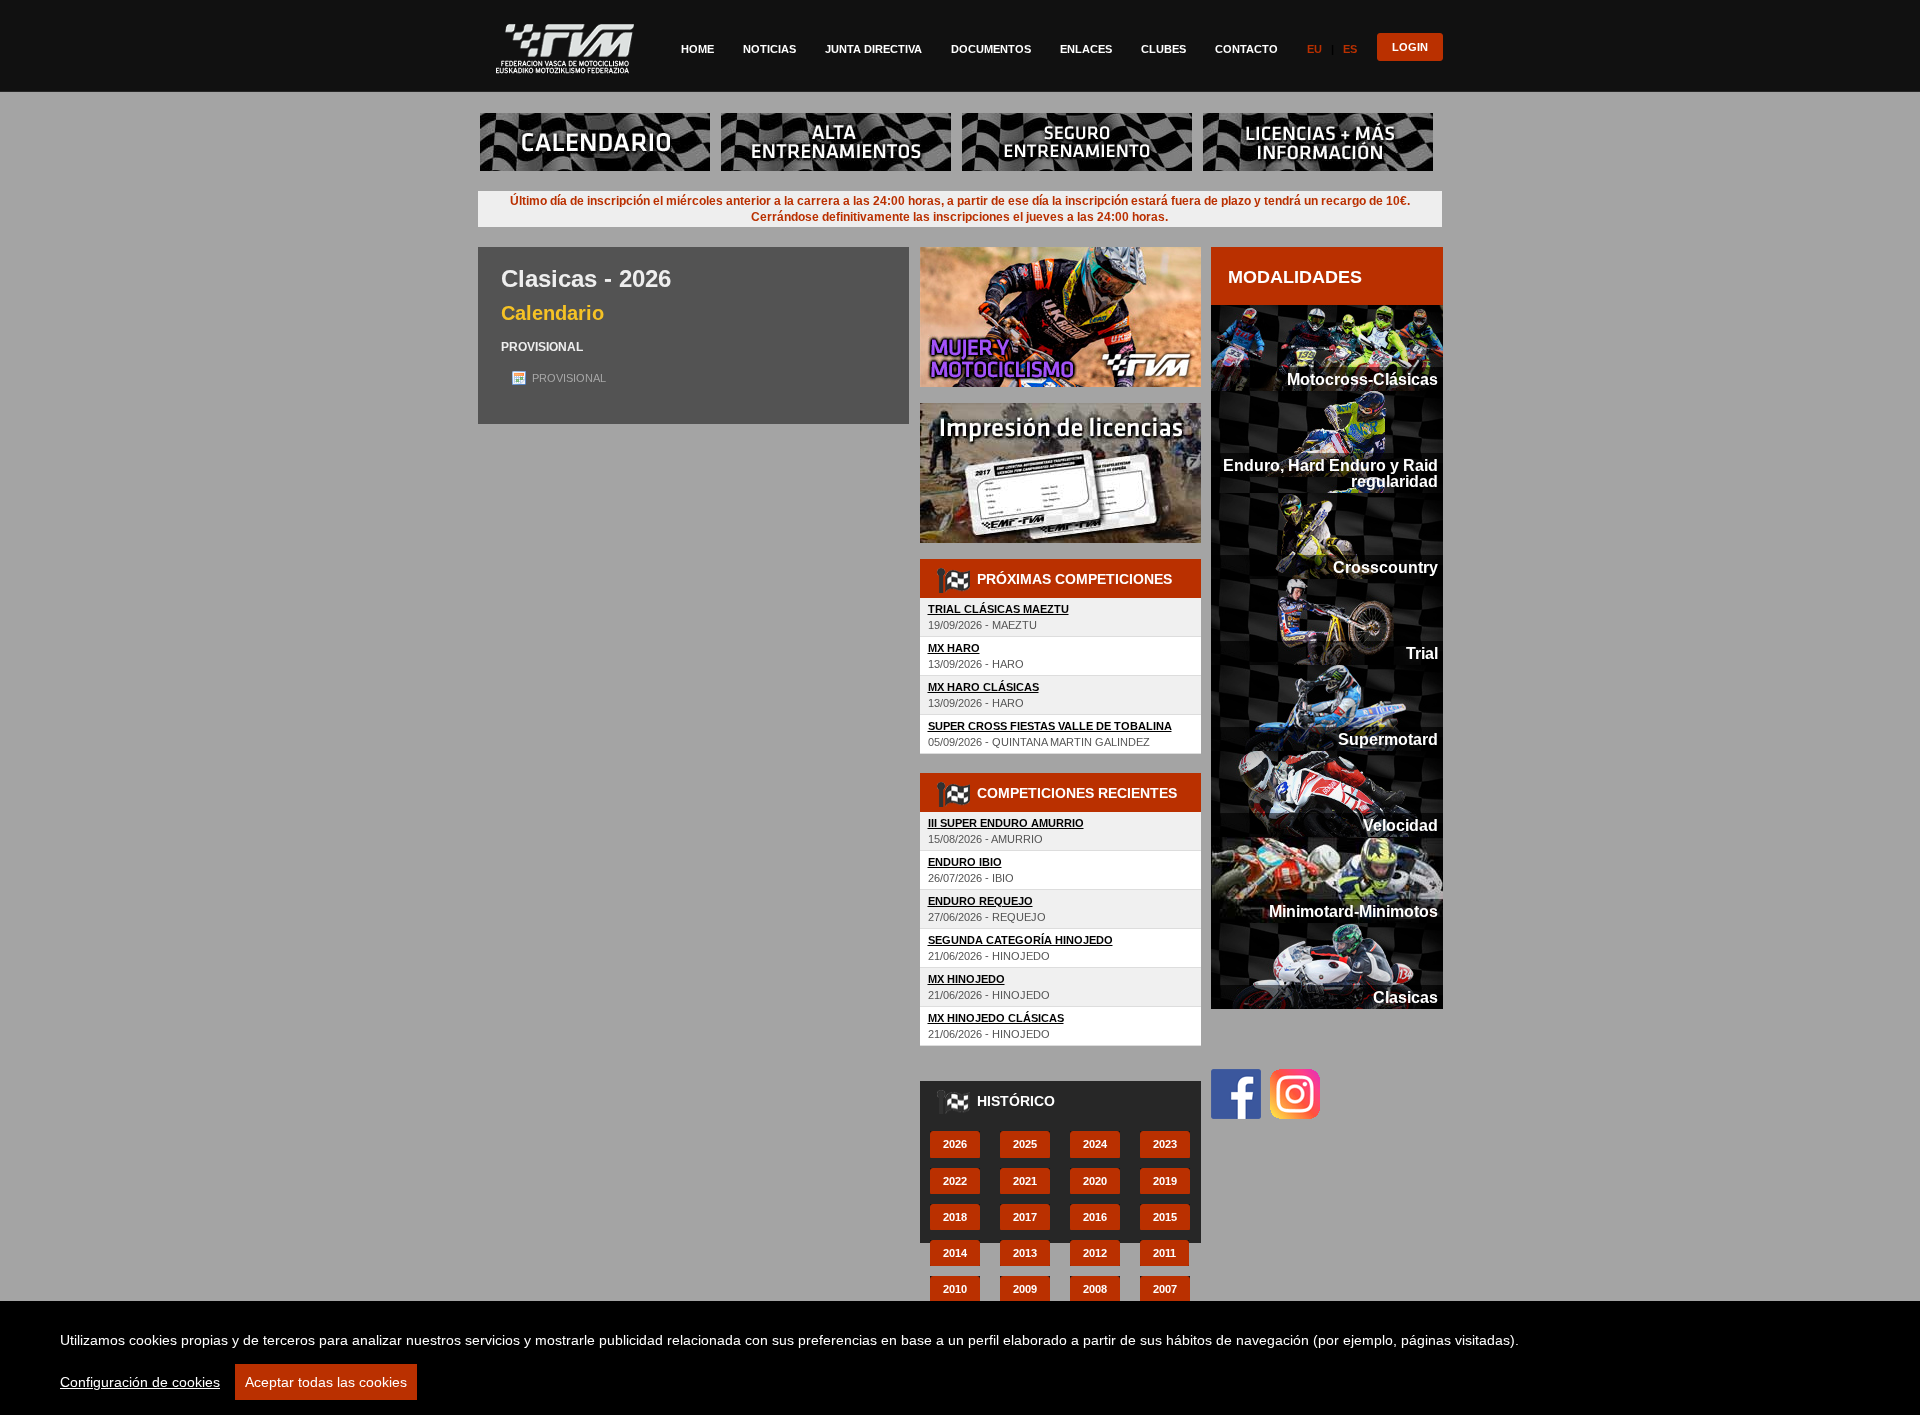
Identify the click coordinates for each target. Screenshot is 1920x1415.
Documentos (991, 49)
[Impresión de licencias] (1060, 411)
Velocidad (1400, 825)
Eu (1314, 49)
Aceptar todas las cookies (326, 1382)
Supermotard (1388, 739)
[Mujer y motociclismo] (1060, 255)
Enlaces (1086, 49)
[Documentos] (1322, 121)
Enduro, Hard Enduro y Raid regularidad (1330, 473)
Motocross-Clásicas (1362, 379)
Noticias (769, 49)
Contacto (1246, 49)
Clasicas (1405, 997)
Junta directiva (873, 49)
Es (1350, 49)
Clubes (1163, 49)
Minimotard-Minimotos (1353, 911)
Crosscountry (1385, 567)
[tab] (1327, 348)
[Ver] (599, 121)
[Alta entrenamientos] (840, 121)
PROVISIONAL (569, 378)
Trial (1422, 653)
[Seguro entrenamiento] (1081, 121)
